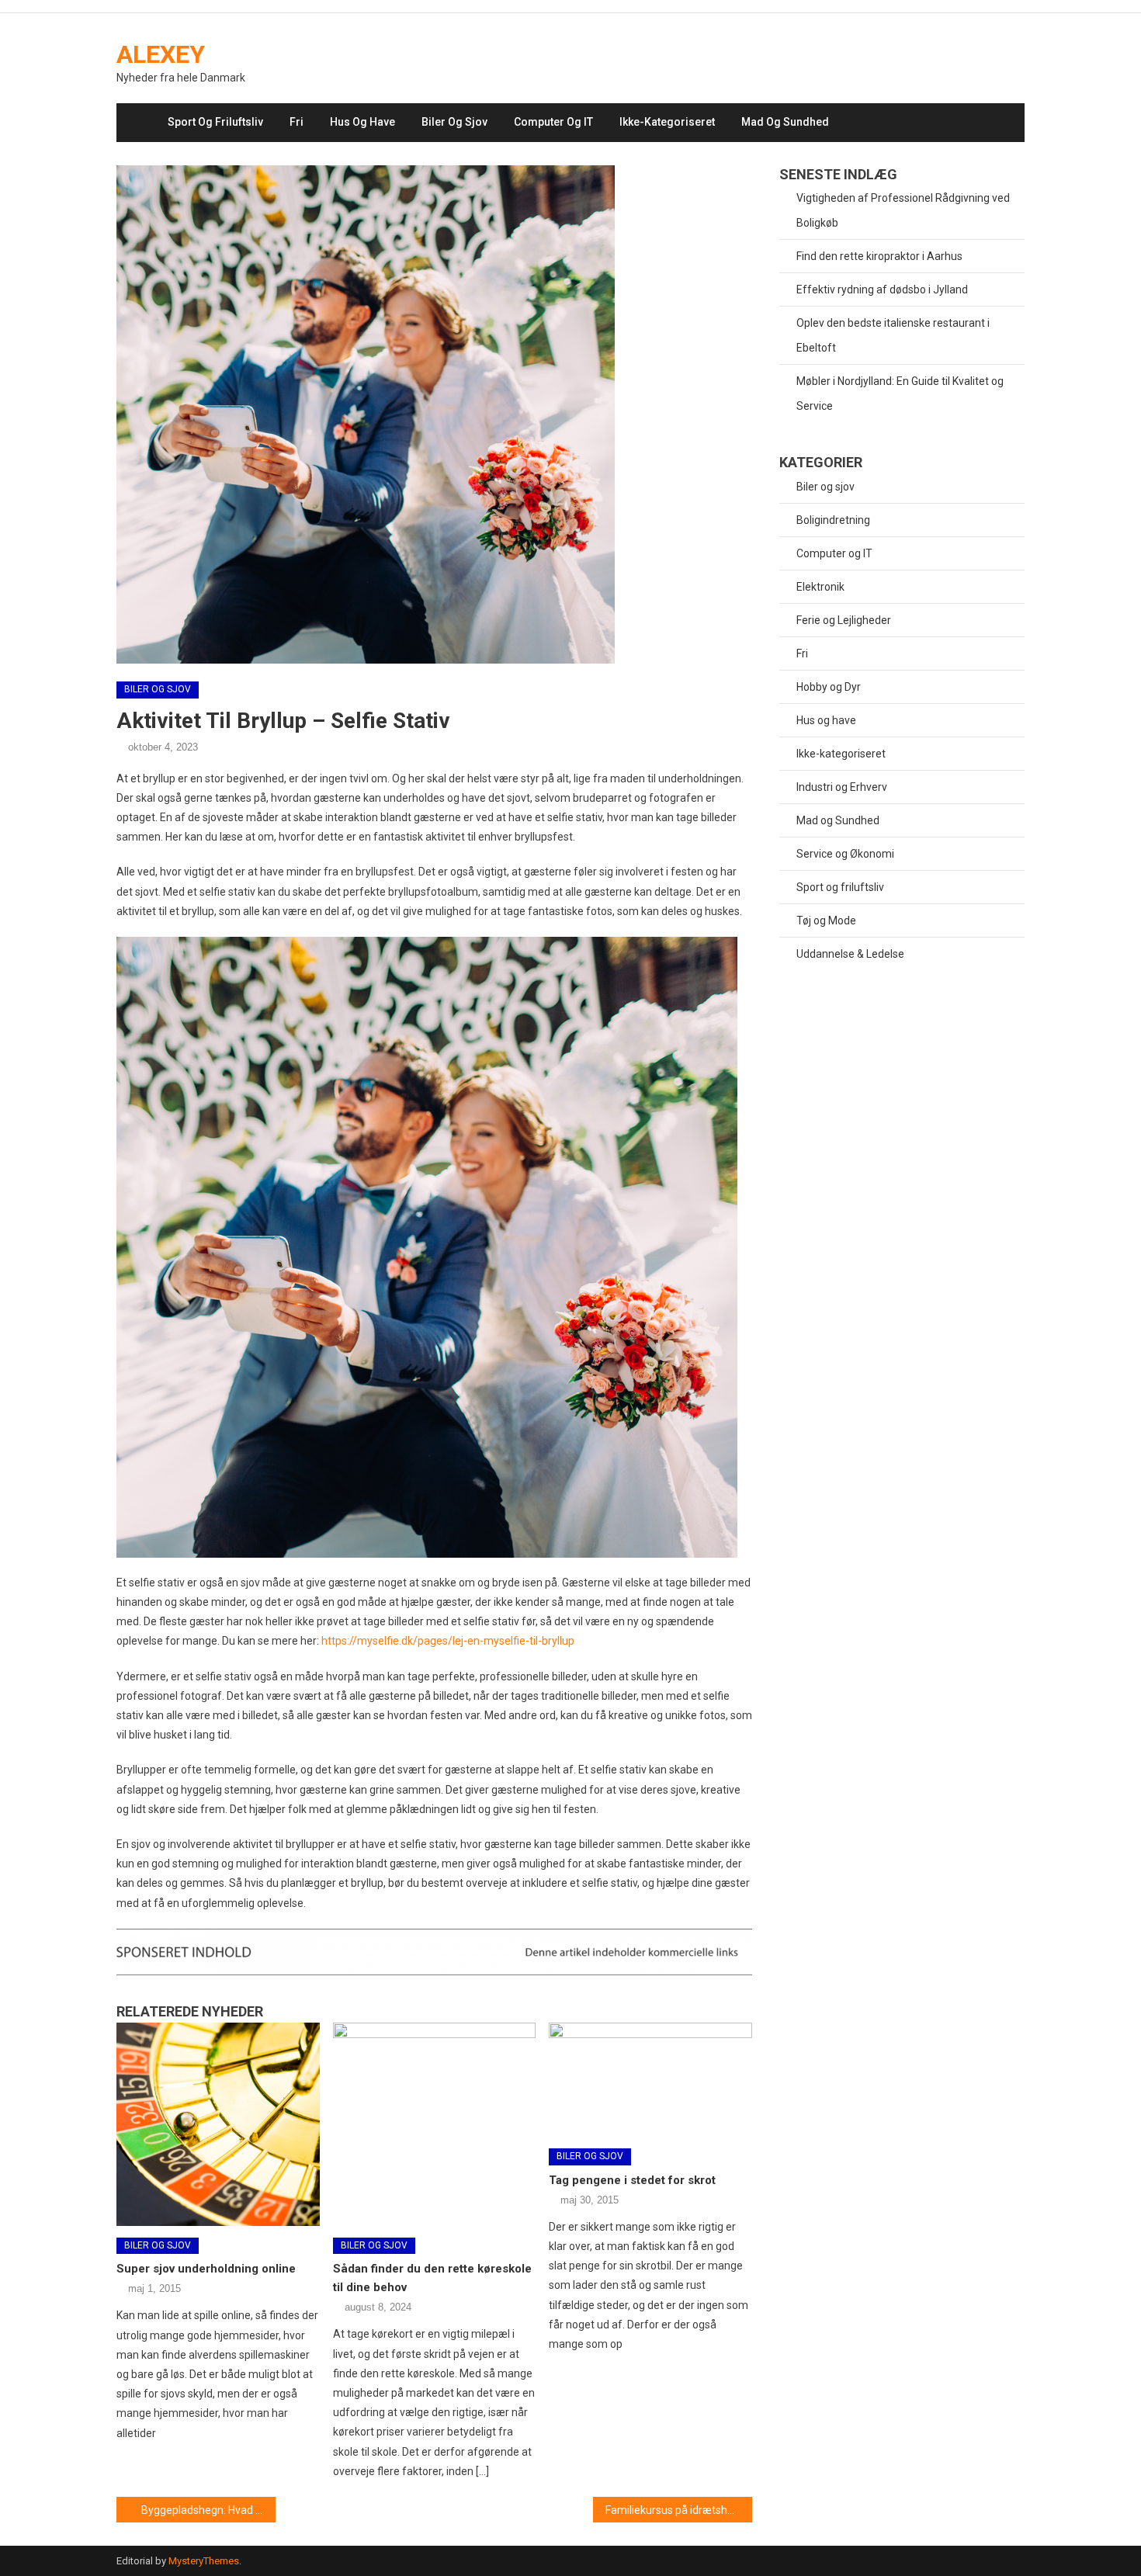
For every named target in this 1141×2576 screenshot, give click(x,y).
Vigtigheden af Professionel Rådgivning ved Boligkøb (903, 210)
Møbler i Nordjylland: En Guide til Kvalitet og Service (900, 394)
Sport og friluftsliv (215, 122)
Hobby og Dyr (829, 687)
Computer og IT (553, 122)
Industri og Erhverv (842, 787)
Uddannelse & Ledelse (850, 954)
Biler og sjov (454, 122)
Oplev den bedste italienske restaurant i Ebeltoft (893, 335)
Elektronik (820, 587)
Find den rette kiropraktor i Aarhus (879, 256)
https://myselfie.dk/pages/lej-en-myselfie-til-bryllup (448, 1641)
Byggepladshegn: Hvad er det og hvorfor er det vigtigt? (208, 2510)
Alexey (161, 54)
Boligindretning (833, 520)
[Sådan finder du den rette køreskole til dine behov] (435, 2124)
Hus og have (362, 122)
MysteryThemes (204, 2561)
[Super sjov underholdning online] (218, 2124)
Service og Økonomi (845, 854)
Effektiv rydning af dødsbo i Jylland (882, 289)
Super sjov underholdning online (206, 2269)
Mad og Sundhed (785, 122)
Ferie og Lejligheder (844, 620)
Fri (297, 122)
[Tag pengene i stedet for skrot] (650, 2080)
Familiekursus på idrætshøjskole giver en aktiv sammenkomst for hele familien (679, 2510)
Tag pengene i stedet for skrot (632, 2180)
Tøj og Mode (826, 920)
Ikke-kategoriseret (667, 122)
